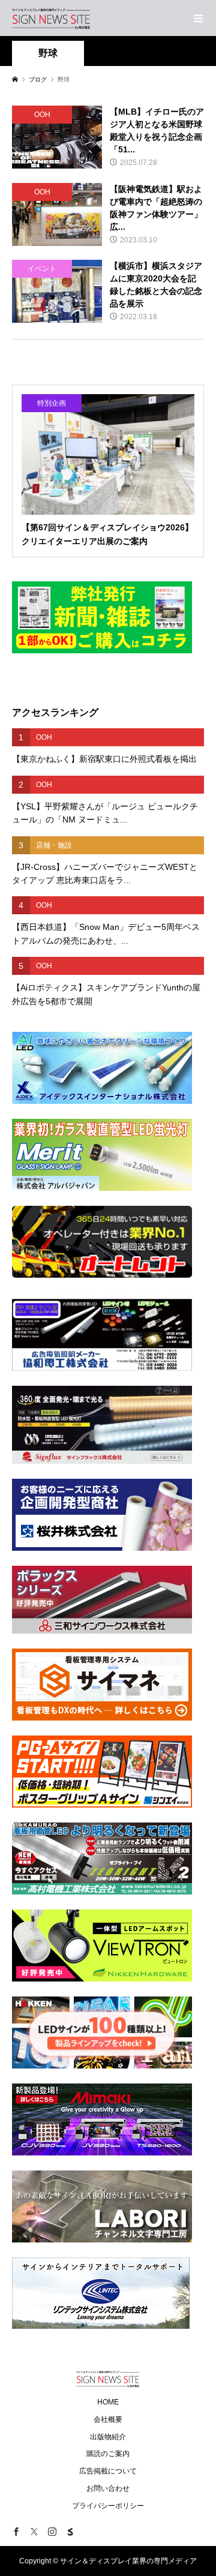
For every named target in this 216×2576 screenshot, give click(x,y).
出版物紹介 (108, 2437)
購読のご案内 (108, 2454)
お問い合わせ (108, 2488)
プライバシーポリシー (108, 2506)
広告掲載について (108, 2471)
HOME (108, 2402)
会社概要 (108, 2419)
